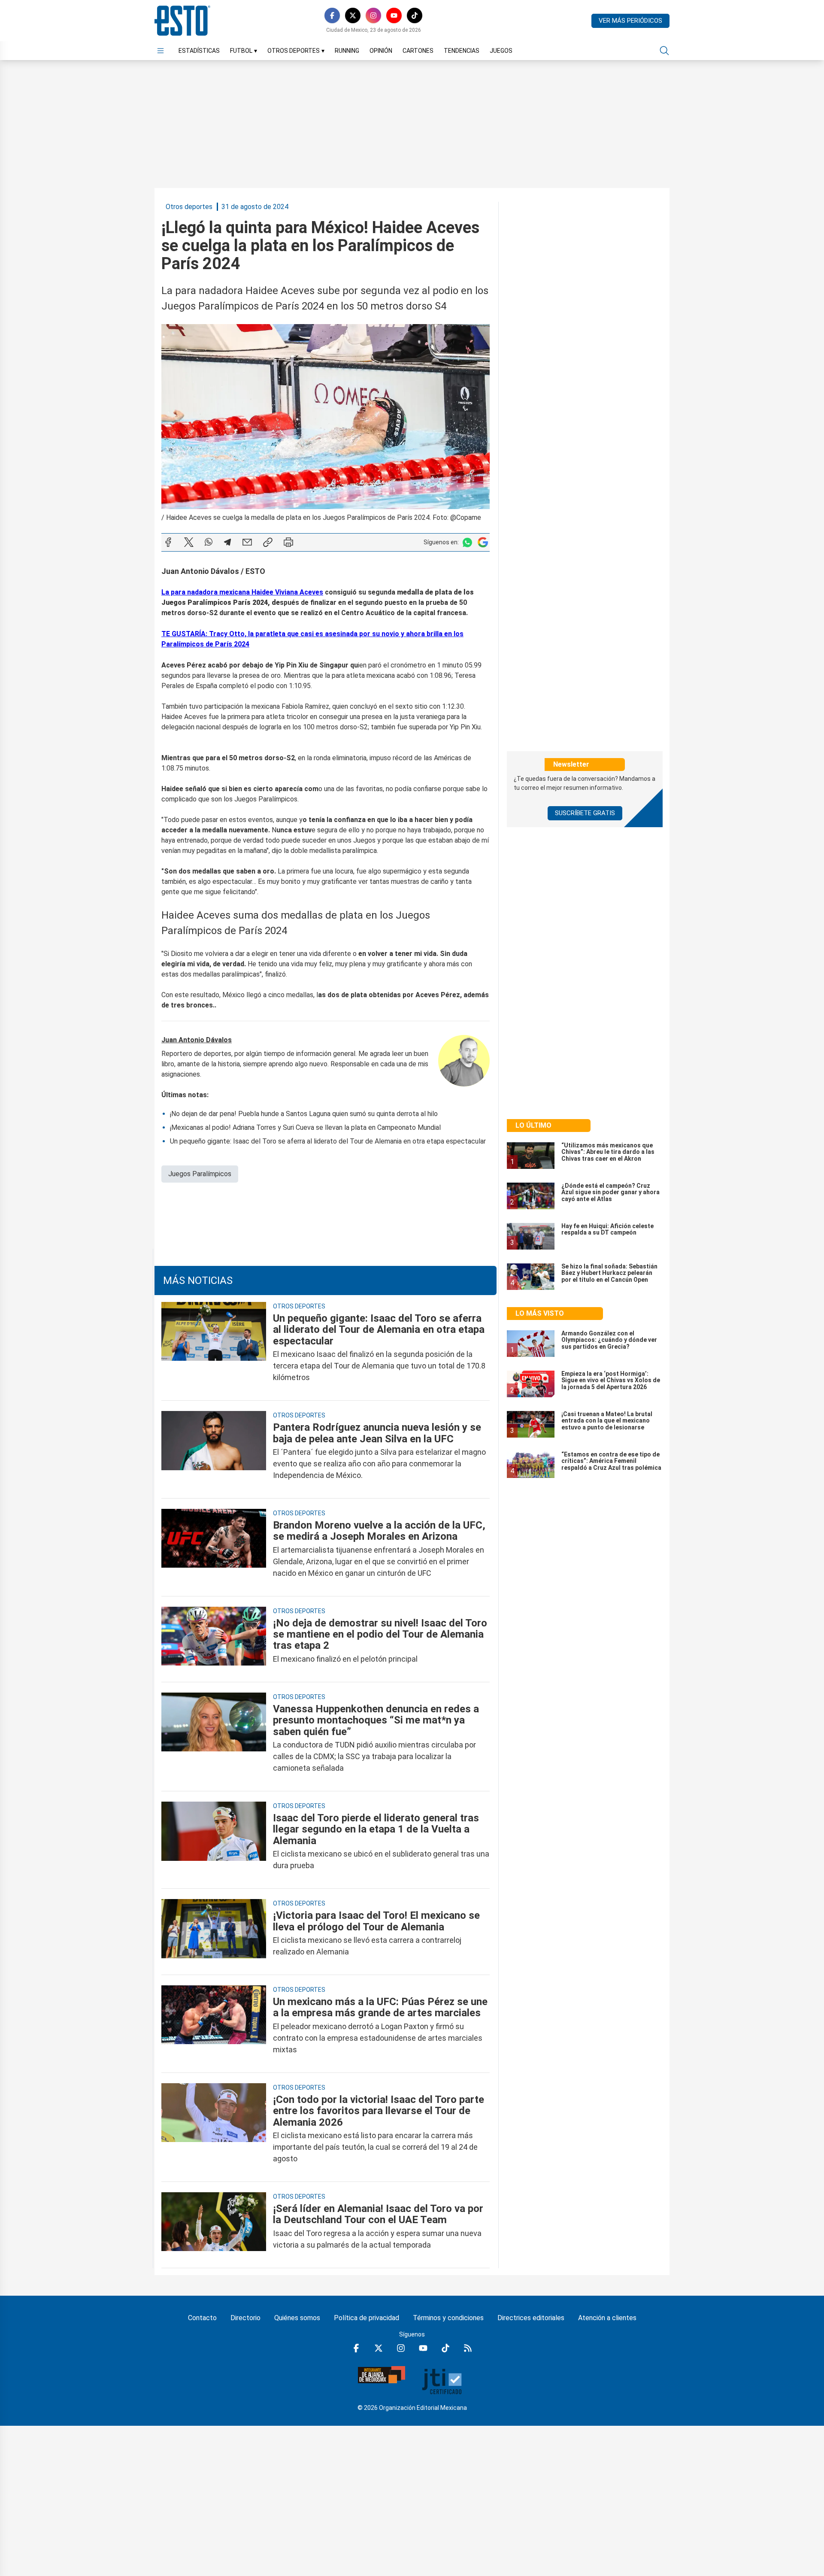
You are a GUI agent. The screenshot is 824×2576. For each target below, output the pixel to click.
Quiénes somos (297, 2318)
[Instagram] (373, 15)
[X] (353, 15)
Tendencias (462, 51)
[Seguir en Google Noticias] (483, 542)
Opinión (381, 51)
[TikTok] (415, 15)
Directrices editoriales (531, 2318)
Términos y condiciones (448, 2318)
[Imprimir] (288, 542)
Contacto (202, 2318)
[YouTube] (394, 15)
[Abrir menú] (161, 51)
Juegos (501, 51)
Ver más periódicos (630, 21)
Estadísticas (199, 51)
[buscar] (664, 51)
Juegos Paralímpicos (200, 1174)
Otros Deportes (296, 51)
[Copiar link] (268, 542)
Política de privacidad (367, 2318)
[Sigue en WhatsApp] (467, 542)
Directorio (245, 2318)
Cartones (418, 51)
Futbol (244, 51)
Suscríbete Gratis (585, 813)
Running (347, 51)
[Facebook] (332, 15)
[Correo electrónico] (247, 542)
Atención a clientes (607, 2318)
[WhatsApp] (209, 542)
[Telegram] (227, 542)
